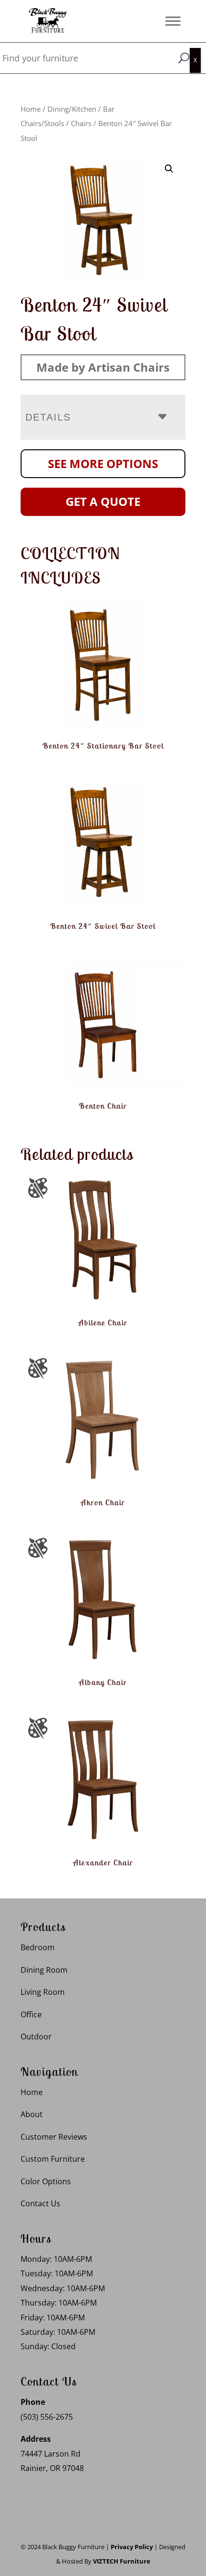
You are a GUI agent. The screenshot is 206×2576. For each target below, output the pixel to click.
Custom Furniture (53, 2159)
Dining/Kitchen (72, 109)
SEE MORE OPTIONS (103, 463)
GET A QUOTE (103, 501)
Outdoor (36, 2037)
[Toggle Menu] (173, 21)
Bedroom (38, 1947)
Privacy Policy (132, 2547)
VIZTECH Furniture (122, 2561)
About (32, 2114)
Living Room (43, 1992)
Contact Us (40, 2203)
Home (31, 109)
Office (31, 2014)
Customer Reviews (54, 2137)
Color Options (46, 2181)
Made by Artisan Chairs (103, 367)
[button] (169, 169)
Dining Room (44, 1970)
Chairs (81, 123)
